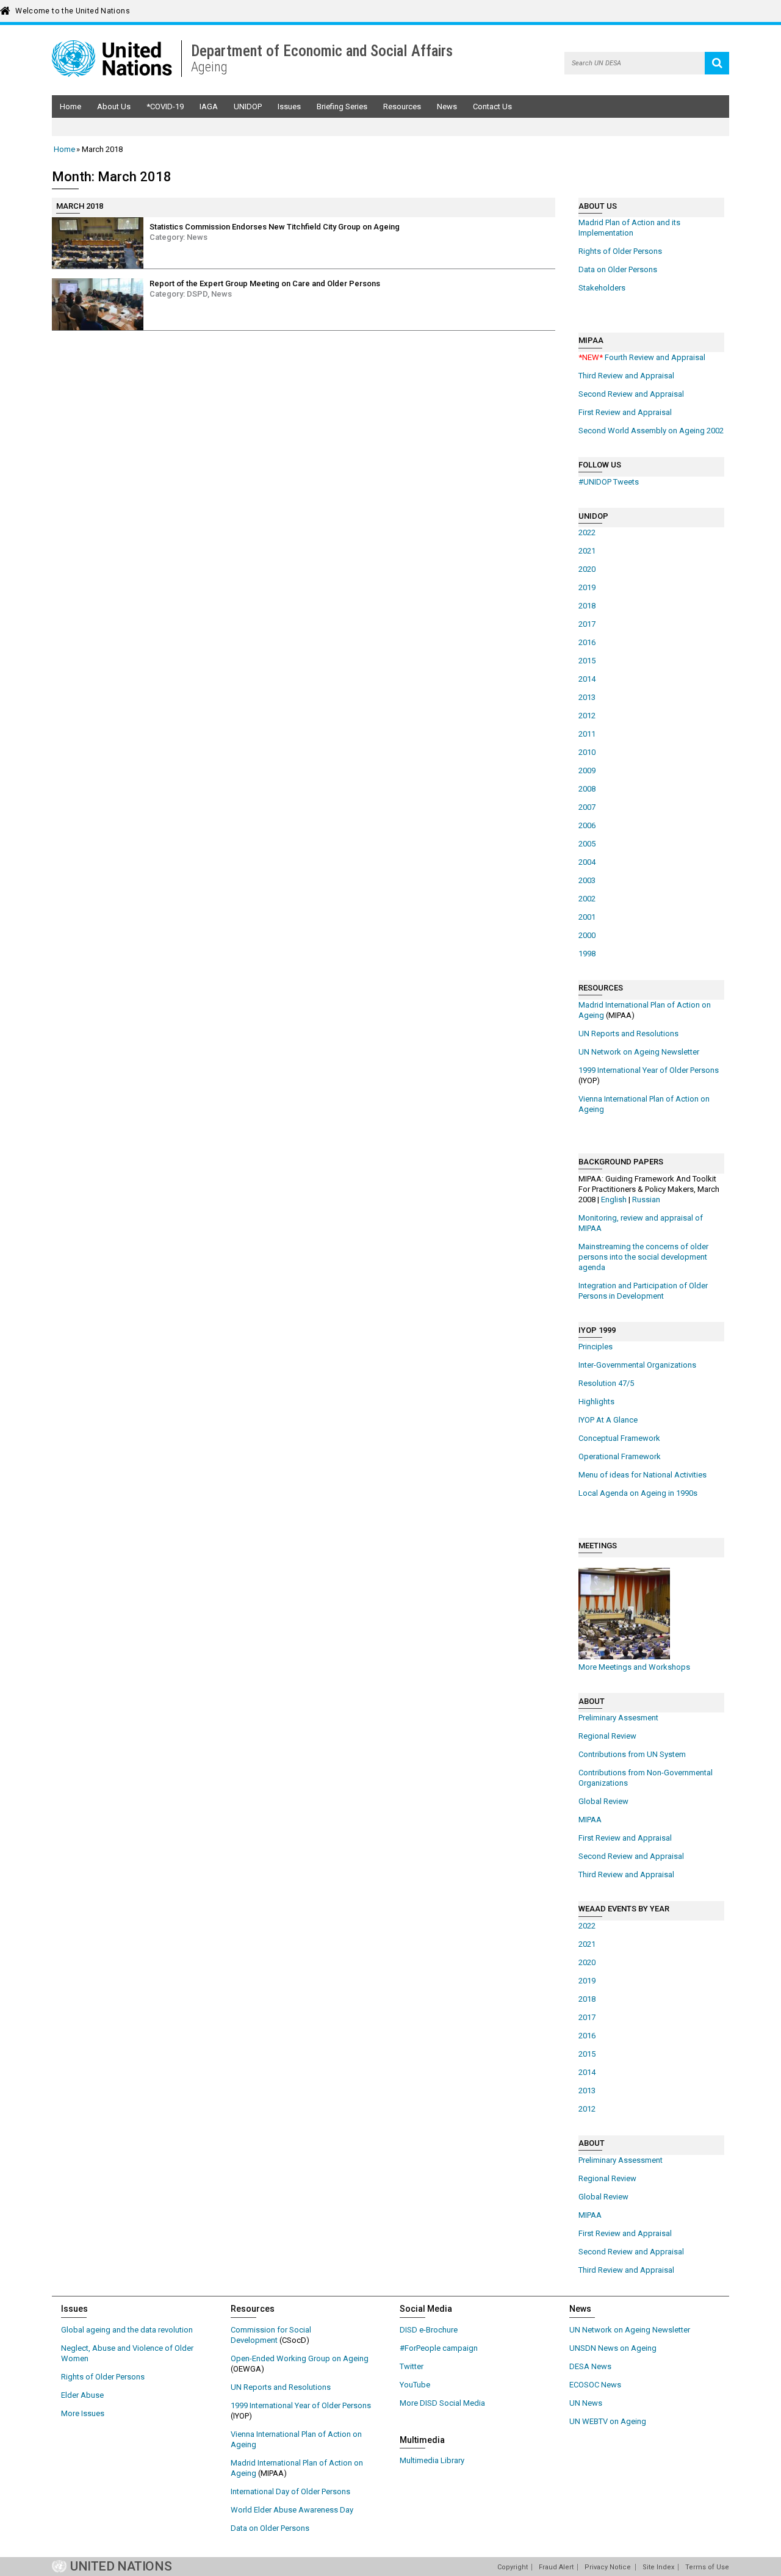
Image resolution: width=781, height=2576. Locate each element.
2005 (587, 844)
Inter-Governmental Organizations (637, 1365)
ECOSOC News (595, 2385)
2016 (587, 642)
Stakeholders (602, 288)
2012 (587, 716)
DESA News (590, 2366)
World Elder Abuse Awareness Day (292, 2510)
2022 (587, 532)
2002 (587, 899)
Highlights (596, 1402)
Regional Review (607, 1736)
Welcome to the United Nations (73, 11)
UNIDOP (248, 106)
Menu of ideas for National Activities (642, 1475)
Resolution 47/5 (606, 1383)
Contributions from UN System (632, 1754)
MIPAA (590, 1820)
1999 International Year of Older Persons (649, 1070)
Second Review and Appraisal (631, 394)
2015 (587, 661)
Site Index (658, 2567)
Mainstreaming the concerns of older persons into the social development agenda (643, 1257)
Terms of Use (707, 2567)
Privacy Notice (608, 2567)
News (447, 106)
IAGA (209, 106)
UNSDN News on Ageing (613, 2348)
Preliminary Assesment (618, 1718)
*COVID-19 (165, 106)
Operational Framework (620, 1456)
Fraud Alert (556, 2567)
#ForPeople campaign (439, 2348)
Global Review (603, 1801)
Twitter (412, 2366)
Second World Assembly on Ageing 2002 (651, 431)
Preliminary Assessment (621, 2160)
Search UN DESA (717, 63)
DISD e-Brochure (429, 2330)
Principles (596, 1347)
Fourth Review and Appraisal (642, 357)
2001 (587, 917)
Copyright (513, 2567)
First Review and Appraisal (625, 412)
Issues (289, 106)
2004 (587, 862)
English (614, 1200)
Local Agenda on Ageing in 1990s (638, 1493)
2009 (587, 770)
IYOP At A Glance (608, 1420)
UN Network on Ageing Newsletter (639, 1052)
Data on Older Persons (618, 269)
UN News (586, 2403)
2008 (587, 789)
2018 (587, 606)
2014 (587, 679)
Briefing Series (342, 106)
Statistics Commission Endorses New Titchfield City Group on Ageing (275, 227)
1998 (587, 954)
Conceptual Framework (619, 1438)
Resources (402, 106)
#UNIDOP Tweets (609, 482)
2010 (587, 752)
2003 (587, 880)
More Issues (83, 2413)
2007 (587, 807)
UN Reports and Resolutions (628, 1034)
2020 (587, 569)
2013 (587, 697)
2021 (587, 551)
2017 (587, 624)
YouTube (415, 2385)
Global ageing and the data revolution (127, 2330)
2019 (587, 587)
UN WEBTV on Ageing (608, 2421)
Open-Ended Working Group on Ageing (300, 2358)
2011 (587, 734)
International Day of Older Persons (290, 2491)
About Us (114, 106)
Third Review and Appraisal (626, 376)
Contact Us (492, 106)
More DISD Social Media (442, 2403)
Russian (646, 1200)
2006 (587, 825)
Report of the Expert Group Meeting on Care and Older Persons (265, 283)
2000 (587, 935)
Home (70, 106)
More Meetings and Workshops (634, 1667)
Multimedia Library (432, 2460)
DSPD (197, 294)
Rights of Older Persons (620, 251)
